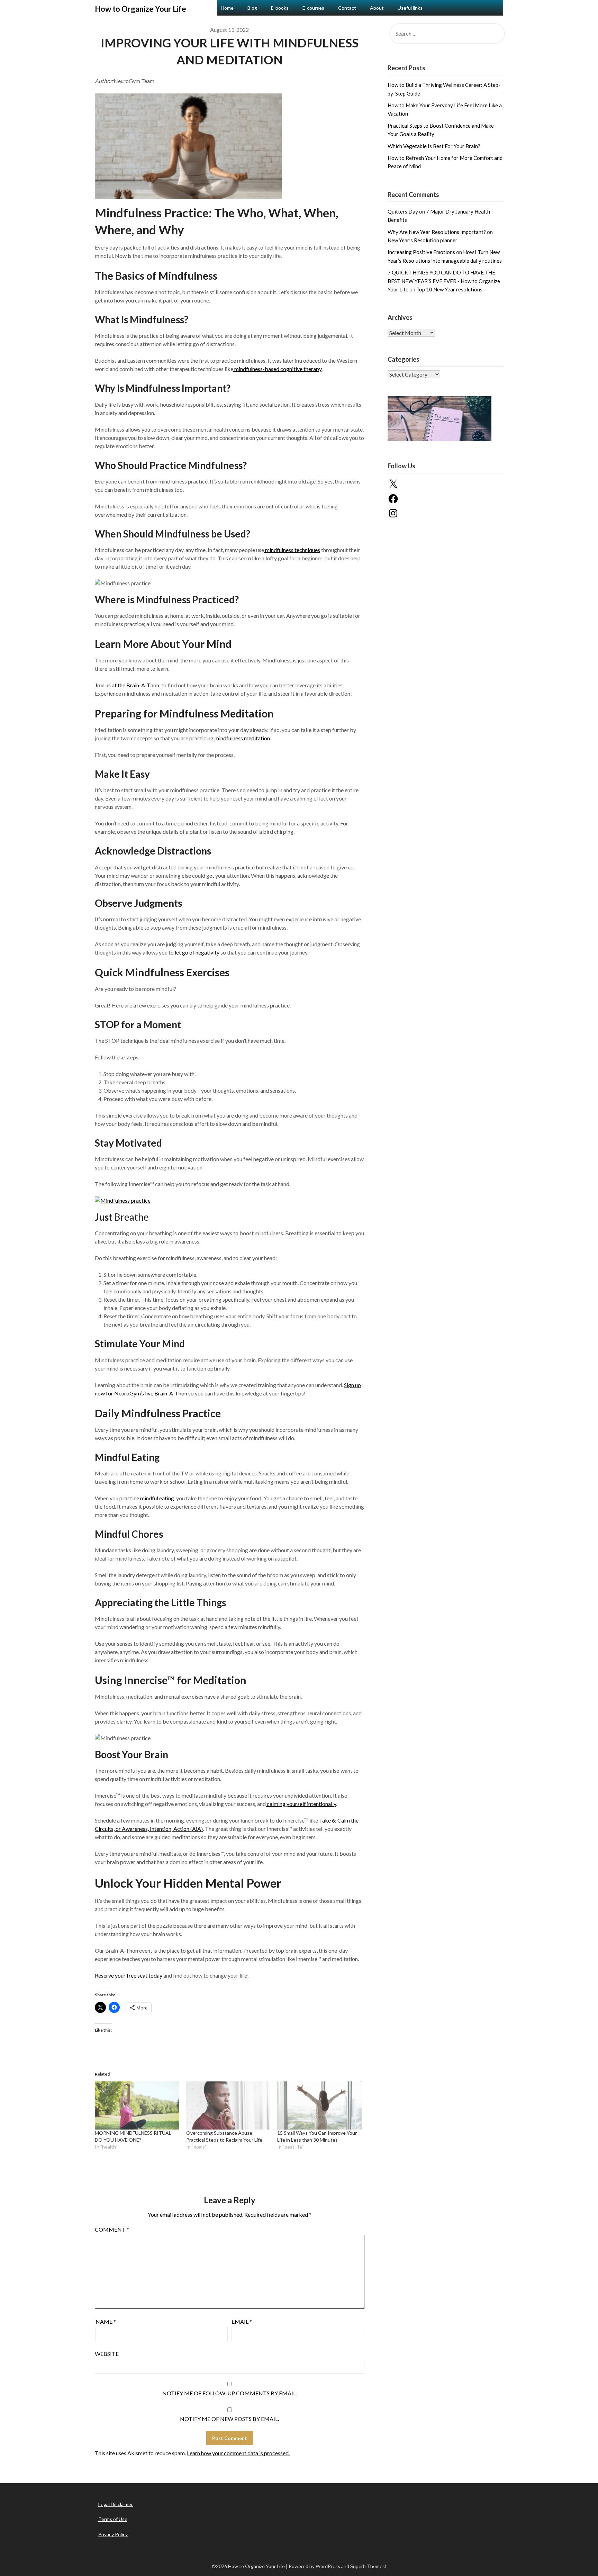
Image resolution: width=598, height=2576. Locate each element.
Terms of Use (113, 2519)
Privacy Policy (113, 2534)
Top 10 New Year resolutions (449, 289)
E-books (280, 8)
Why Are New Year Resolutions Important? (437, 232)
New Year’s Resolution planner (423, 240)
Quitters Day (403, 211)
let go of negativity (197, 952)
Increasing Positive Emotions (421, 252)
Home (227, 8)
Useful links (410, 8)
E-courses (313, 8)
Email (242, 2321)
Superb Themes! (368, 2566)
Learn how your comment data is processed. (238, 2453)
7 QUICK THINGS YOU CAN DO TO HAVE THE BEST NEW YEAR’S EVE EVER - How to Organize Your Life (444, 281)
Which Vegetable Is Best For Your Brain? (434, 146)
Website (107, 2354)
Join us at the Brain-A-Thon (127, 685)
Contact (347, 8)
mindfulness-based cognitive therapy (277, 369)
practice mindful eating (146, 1498)
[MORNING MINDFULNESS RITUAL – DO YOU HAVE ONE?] (137, 2105)
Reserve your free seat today (129, 1975)
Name (106, 2321)
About (377, 8)
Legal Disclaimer (116, 2504)
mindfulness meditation (242, 738)
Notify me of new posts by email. (229, 2419)
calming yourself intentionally (301, 1804)
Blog (252, 8)
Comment (112, 2229)
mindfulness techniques (292, 550)
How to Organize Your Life (141, 9)
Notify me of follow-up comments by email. (230, 2393)
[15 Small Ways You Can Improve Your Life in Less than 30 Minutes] (319, 2105)
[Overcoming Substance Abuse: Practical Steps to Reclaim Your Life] (228, 2105)
